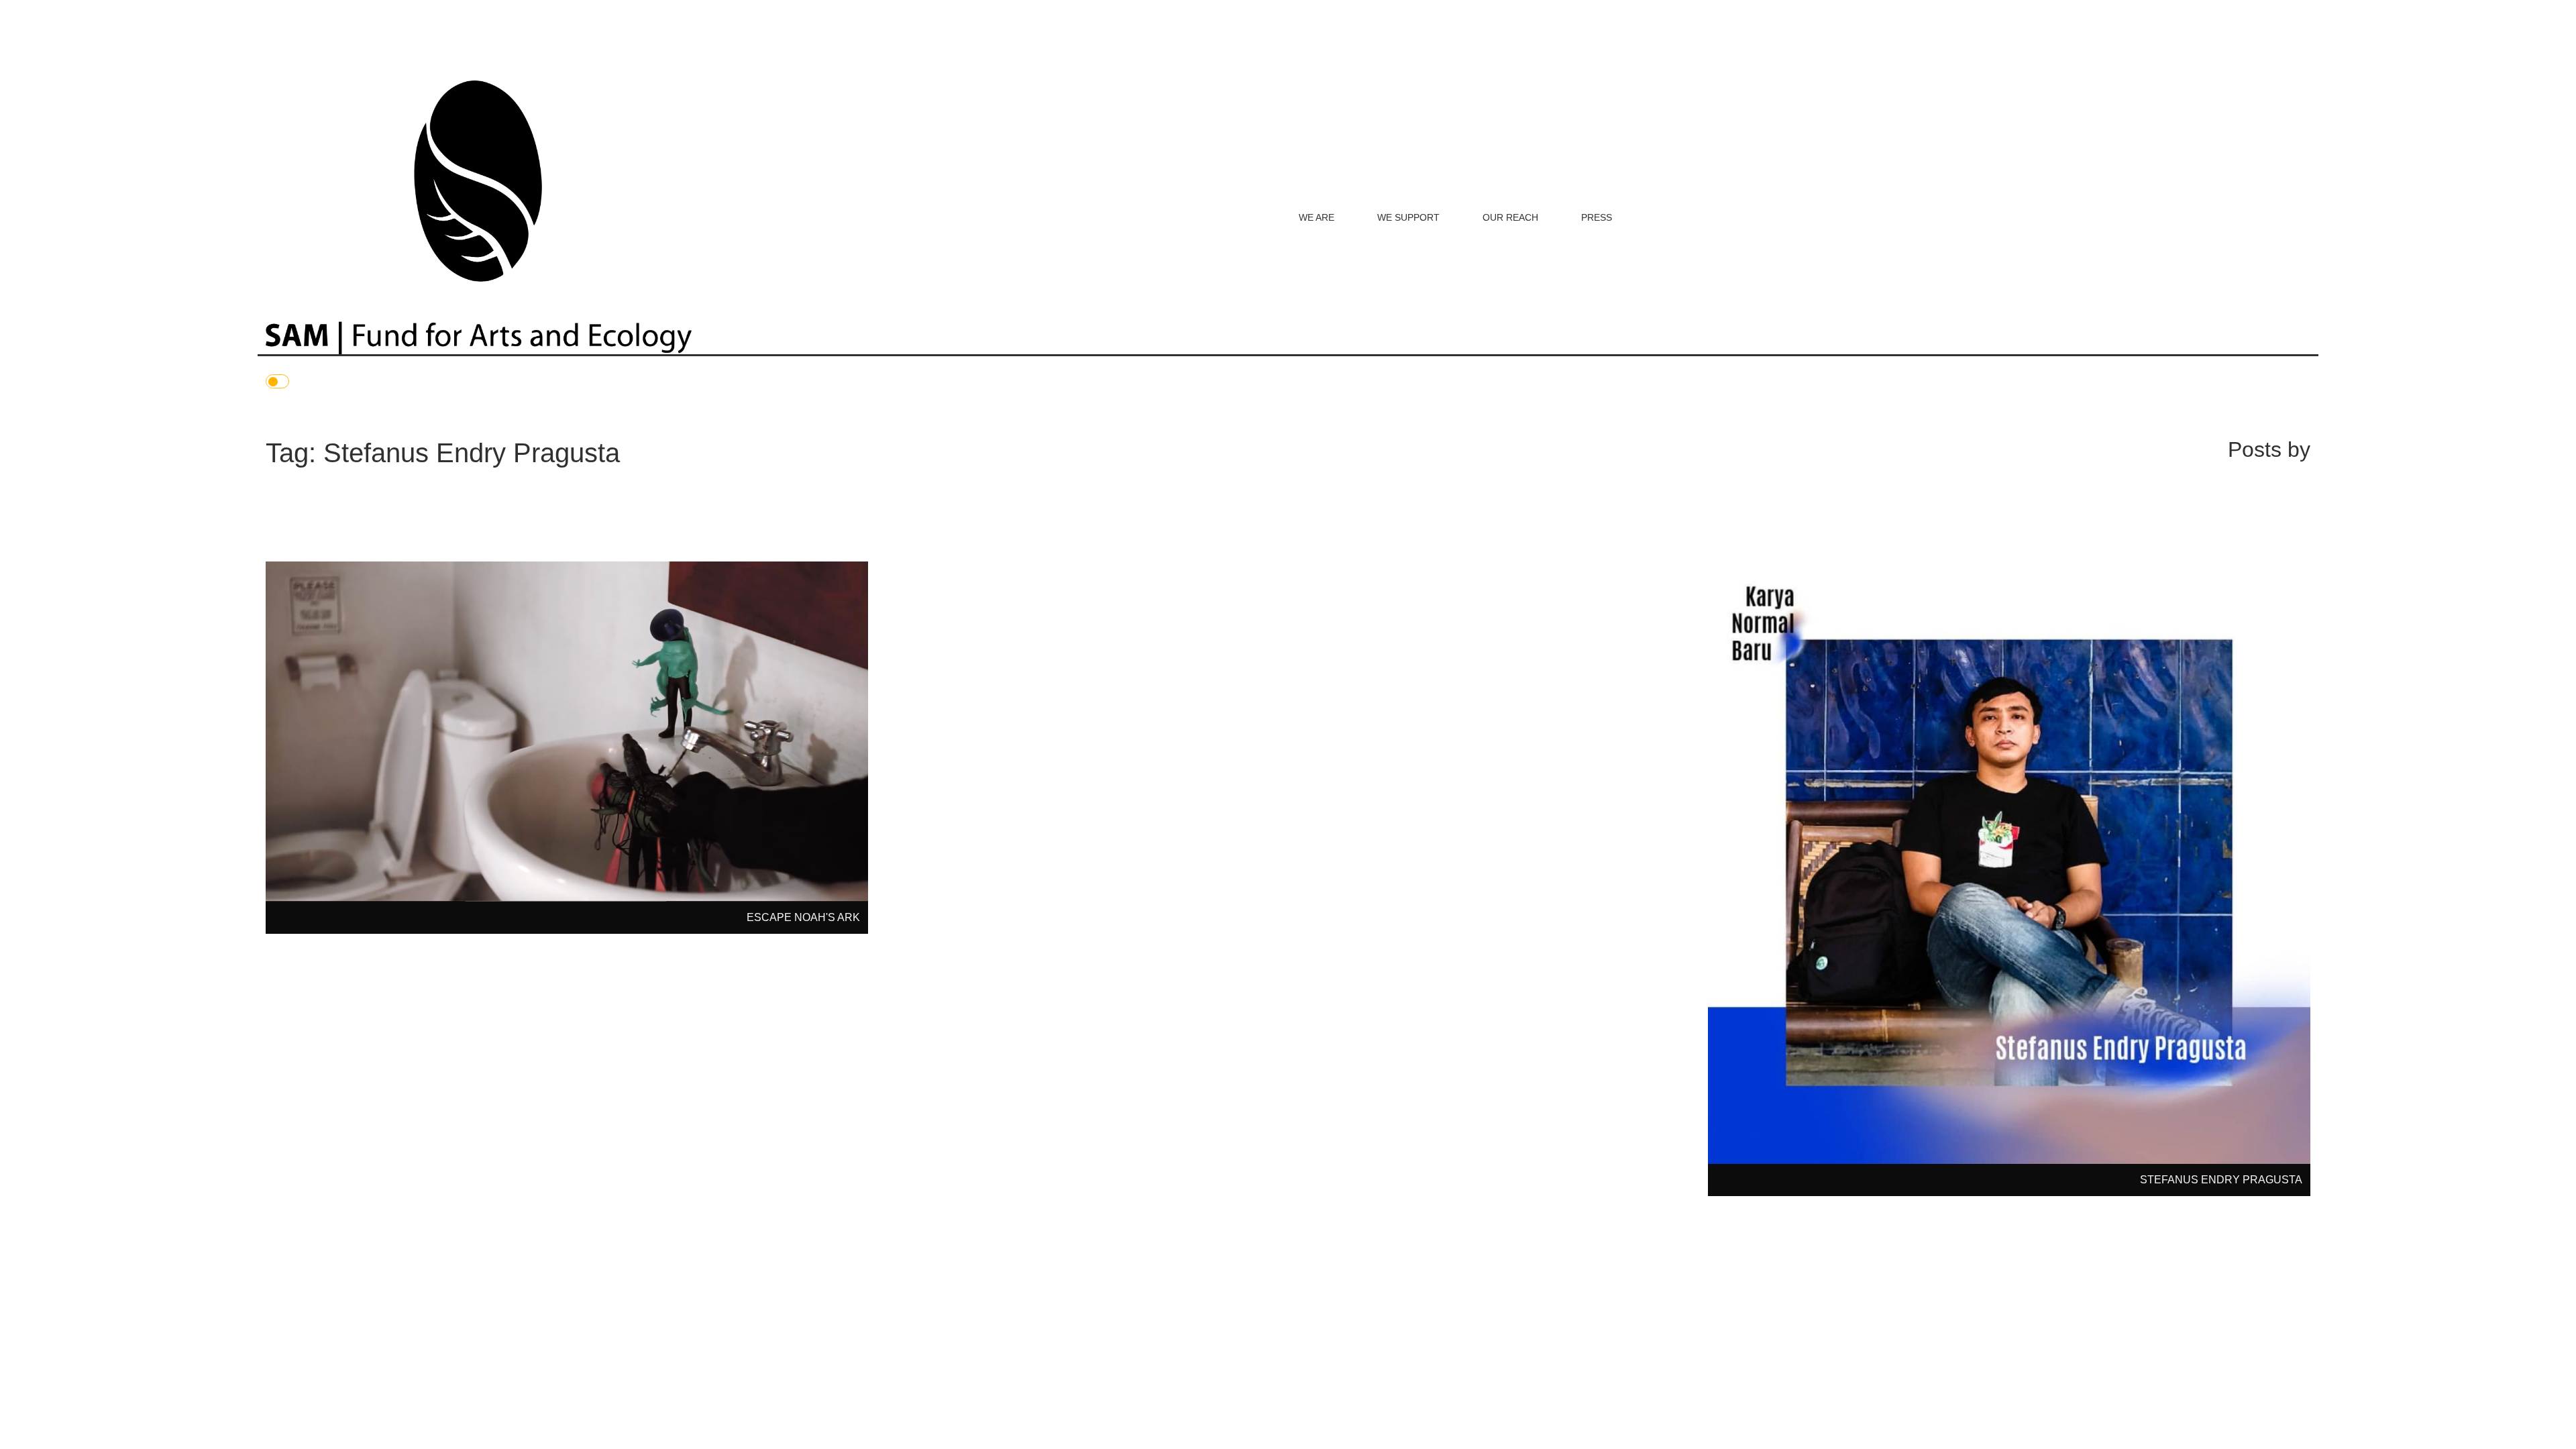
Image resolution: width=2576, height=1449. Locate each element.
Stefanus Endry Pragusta (2221, 1180)
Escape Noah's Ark (803, 917)
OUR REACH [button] (1510, 217)
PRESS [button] (1597, 217)
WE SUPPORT (1408, 217)
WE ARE (1317, 217)
